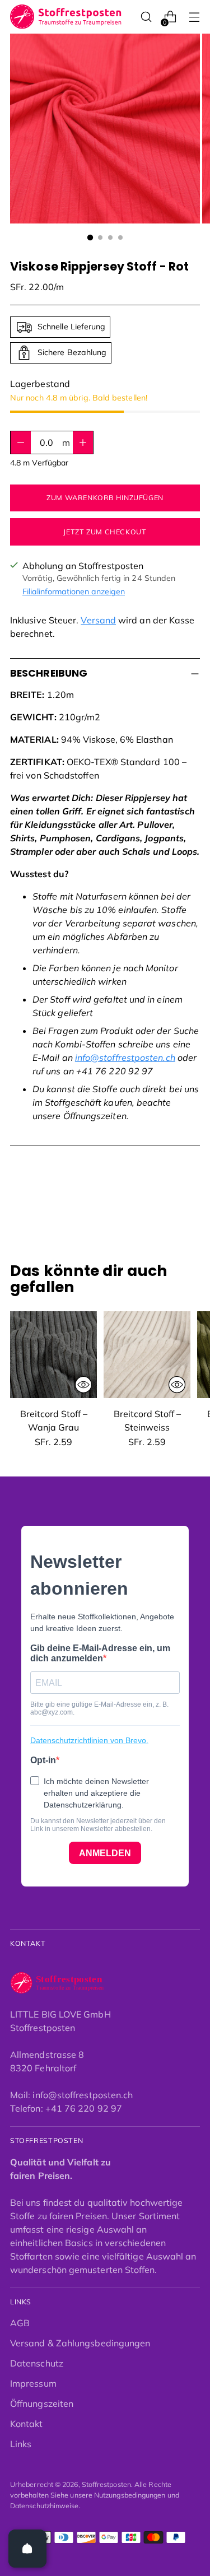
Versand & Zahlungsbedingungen (80, 2343)
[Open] (27, 2549)
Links (21, 2444)
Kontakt (27, 2424)
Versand (98, 620)
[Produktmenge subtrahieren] (83, 442)
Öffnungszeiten (42, 2403)
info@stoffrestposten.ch (125, 1058)
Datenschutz (37, 2363)
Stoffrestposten (106, 2484)
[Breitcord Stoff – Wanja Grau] (53, 1355)
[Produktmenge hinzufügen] (21, 442)
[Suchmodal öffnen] (146, 17)
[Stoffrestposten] (66, 17)
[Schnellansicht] (83, 1385)
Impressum (33, 2383)
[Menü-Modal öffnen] (194, 17)
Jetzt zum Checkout (105, 532)
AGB (20, 2323)
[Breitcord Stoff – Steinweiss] (147, 1355)
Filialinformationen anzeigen (74, 591)
